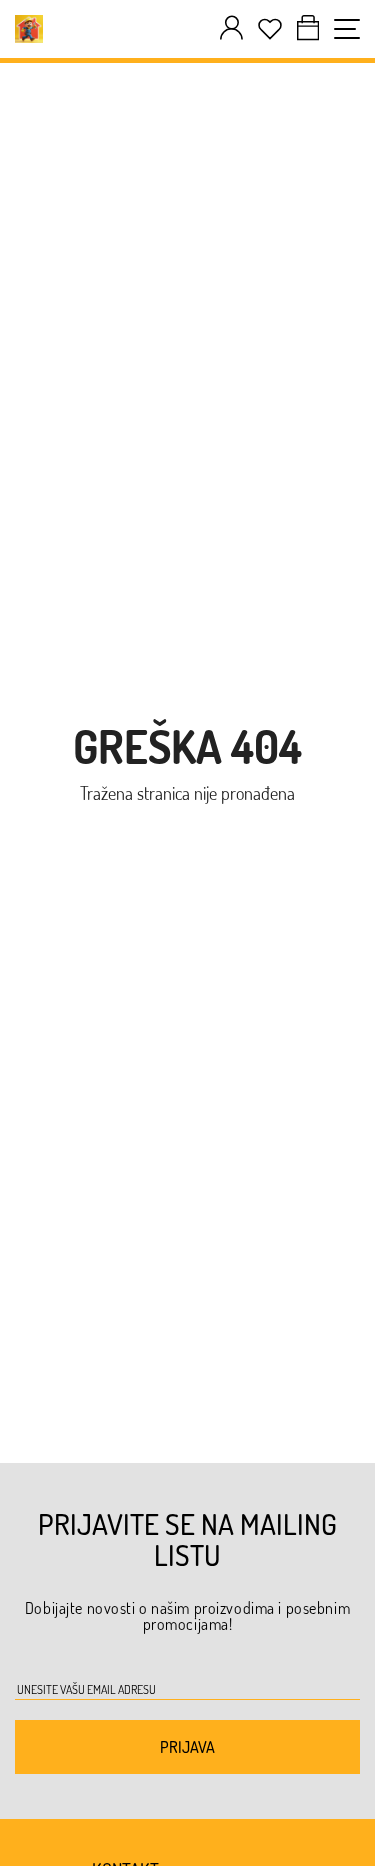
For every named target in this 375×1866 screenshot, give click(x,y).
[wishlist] (270, 29)
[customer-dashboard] (231, 28)
